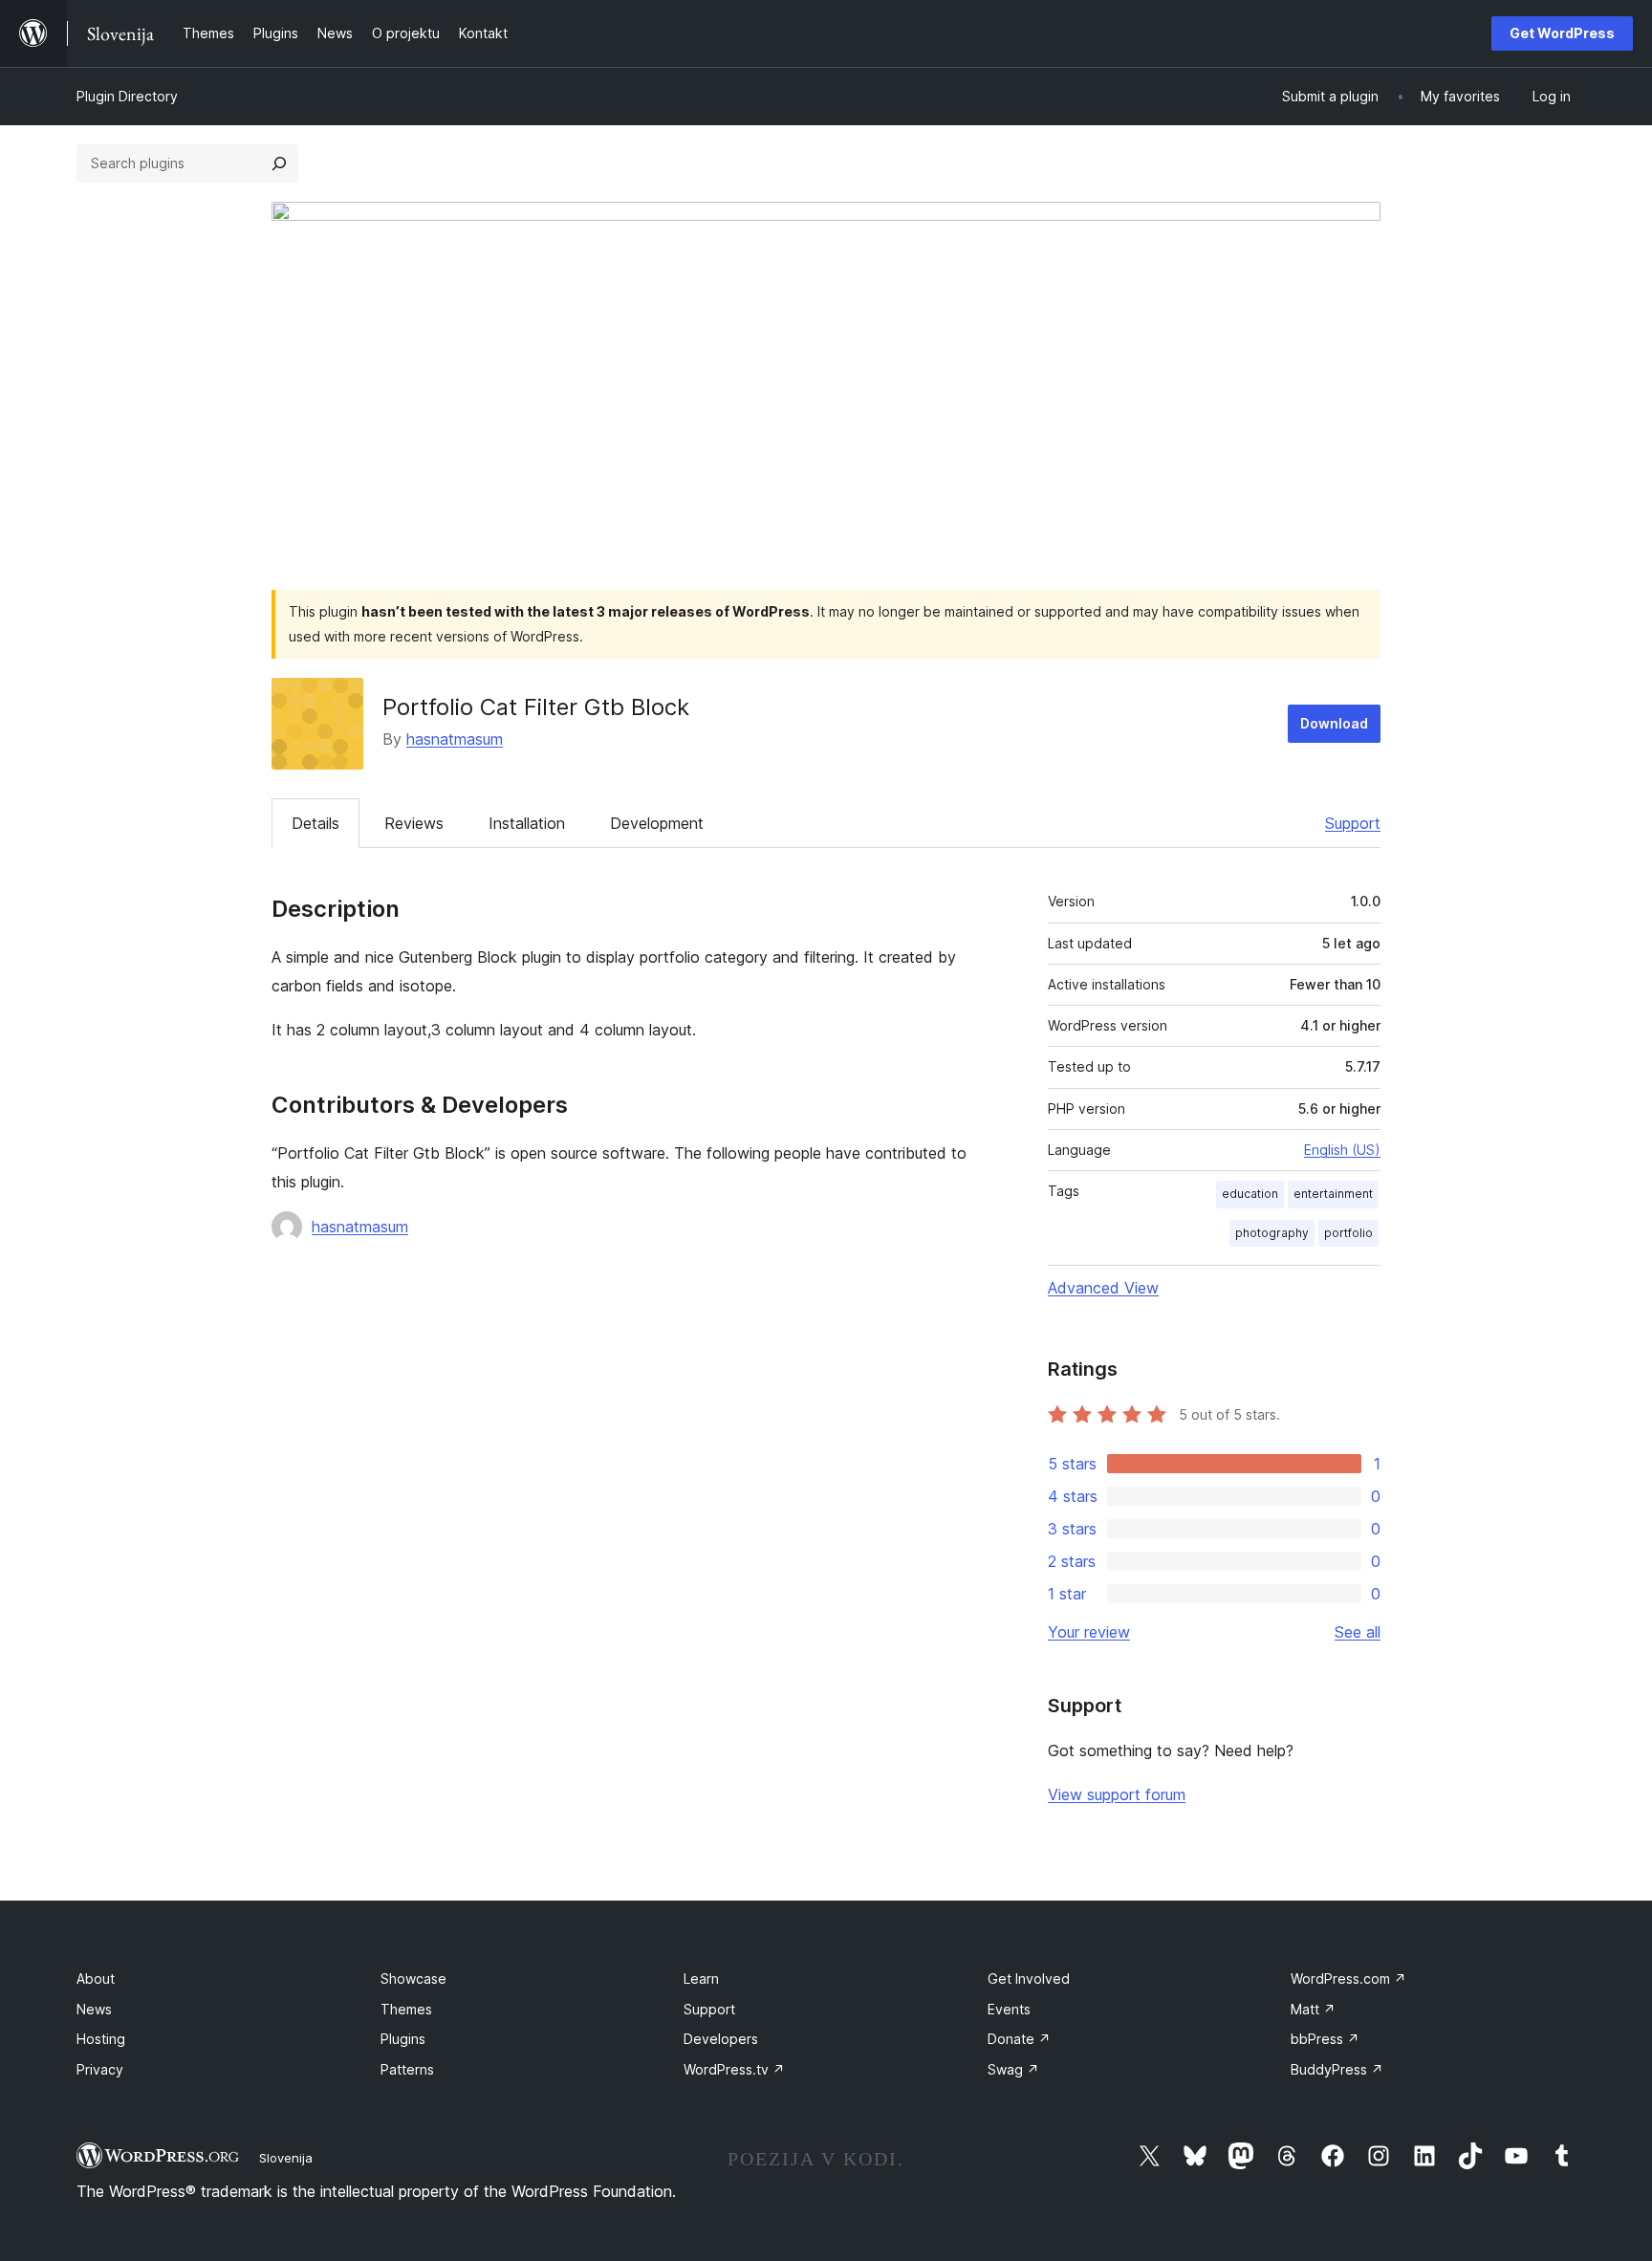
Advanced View (1103, 1288)
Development (657, 823)
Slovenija (286, 2158)
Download (1334, 723)
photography (1272, 1233)
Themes (406, 2009)
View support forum (1117, 1794)
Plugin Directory (127, 96)
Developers (721, 2039)
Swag (1013, 2069)
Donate (1019, 2039)
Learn (701, 1978)
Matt (1313, 2009)
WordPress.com (1348, 1978)
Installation (527, 823)
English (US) (1342, 1150)
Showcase (413, 1978)
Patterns (407, 2069)
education (1250, 1194)
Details (315, 823)
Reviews (414, 823)
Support (1353, 823)
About (96, 1978)
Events (1009, 2009)
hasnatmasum (455, 739)
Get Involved (1029, 1978)
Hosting (101, 2039)
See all (1358, 1632)
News (94, 2009)
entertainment (1333, 1194)
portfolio (1348, 1233)
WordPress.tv (734, 2069)
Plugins (403, 2039)
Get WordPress (1562, 33)
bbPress (1325, 2039)
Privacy (100, 2069)
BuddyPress (1337, 2069)
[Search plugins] (279, 163)
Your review (1089, 1632)
